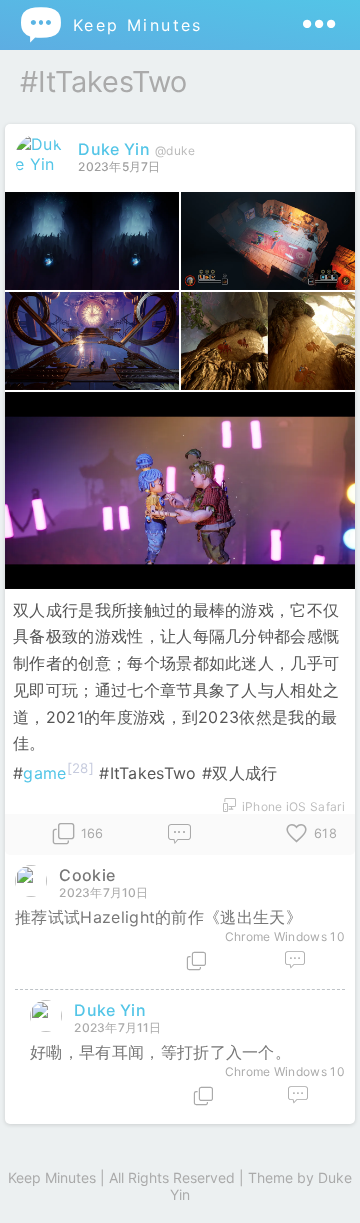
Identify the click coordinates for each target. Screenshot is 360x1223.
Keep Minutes (110, 24)
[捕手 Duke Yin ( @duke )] (41, 164)
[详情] (196, 961)
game (44, 773)
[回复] (180, 834)
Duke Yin (114, 149)
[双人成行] (92, 241)
